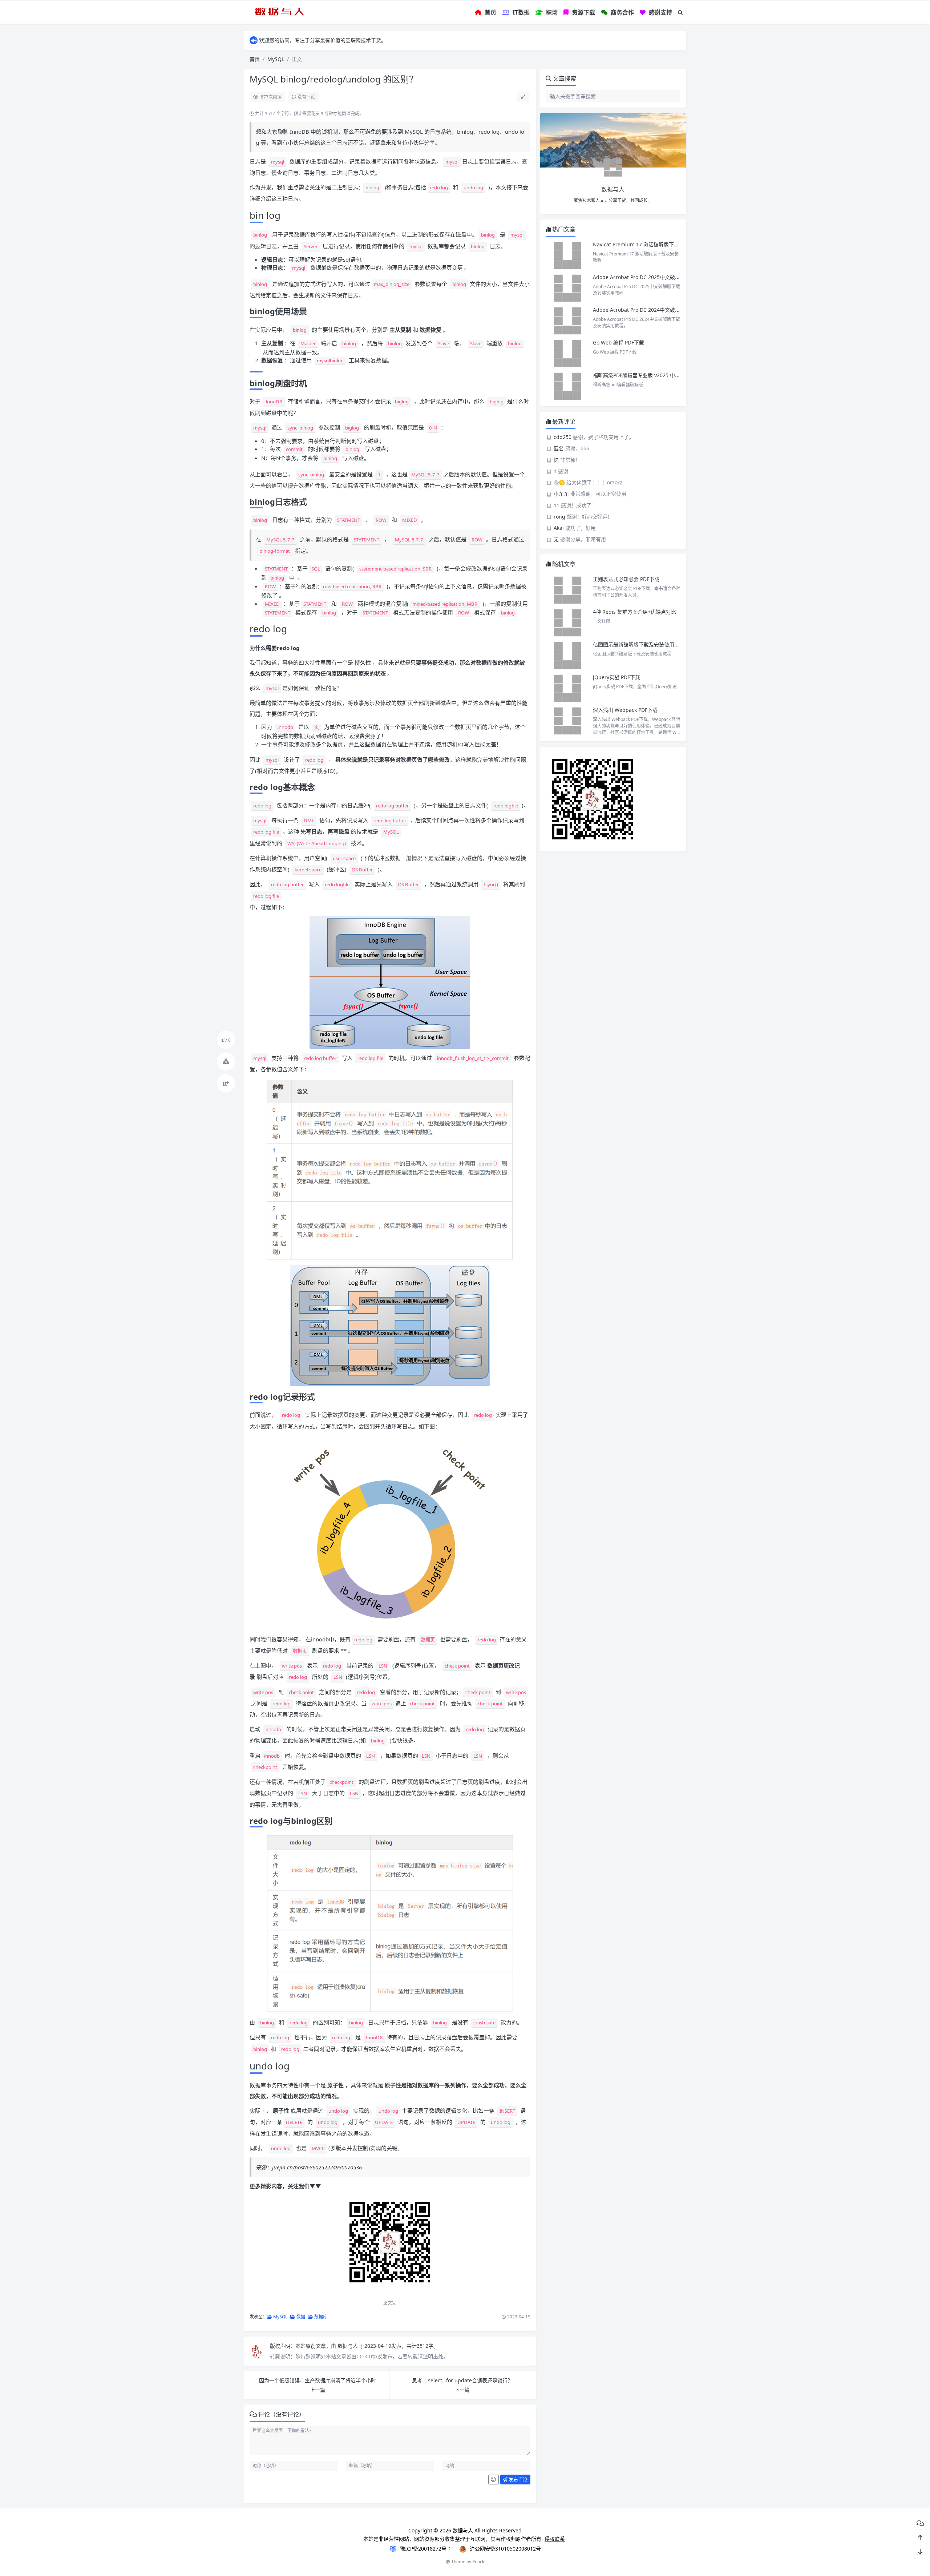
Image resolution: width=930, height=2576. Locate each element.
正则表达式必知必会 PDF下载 (626, 579)
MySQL (276, 59)
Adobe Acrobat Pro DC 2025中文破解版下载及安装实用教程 (662, 277)
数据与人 (348, 2346)
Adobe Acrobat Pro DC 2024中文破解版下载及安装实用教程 (662, 310)
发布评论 (517, 2479)
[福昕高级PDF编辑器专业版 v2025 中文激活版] (567, 386)
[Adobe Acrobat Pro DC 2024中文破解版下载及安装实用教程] (567, 321)
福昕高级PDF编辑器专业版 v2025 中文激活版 (644, 375)
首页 (255, 59)
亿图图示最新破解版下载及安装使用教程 (639, 644)
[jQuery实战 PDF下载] (567, 688)
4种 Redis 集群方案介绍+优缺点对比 (634, 612)
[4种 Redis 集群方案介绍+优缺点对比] (567, 623)
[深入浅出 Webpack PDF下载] (567, 721)
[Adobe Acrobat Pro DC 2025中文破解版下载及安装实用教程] (567, 288)
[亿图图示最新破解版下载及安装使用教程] (567, 656)
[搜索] (680, 13)
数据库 (320, 2317)
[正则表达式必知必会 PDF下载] (567, 590)
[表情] (494, 2480)
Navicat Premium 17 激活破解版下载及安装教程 (649, 244)
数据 (300, 2317)
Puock (478, 2562)
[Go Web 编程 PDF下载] (567, 354)
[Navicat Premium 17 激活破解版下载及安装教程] (567, 255)
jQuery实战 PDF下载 (616, 677)
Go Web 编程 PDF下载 (618, 342)
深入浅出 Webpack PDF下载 (625, 710)
